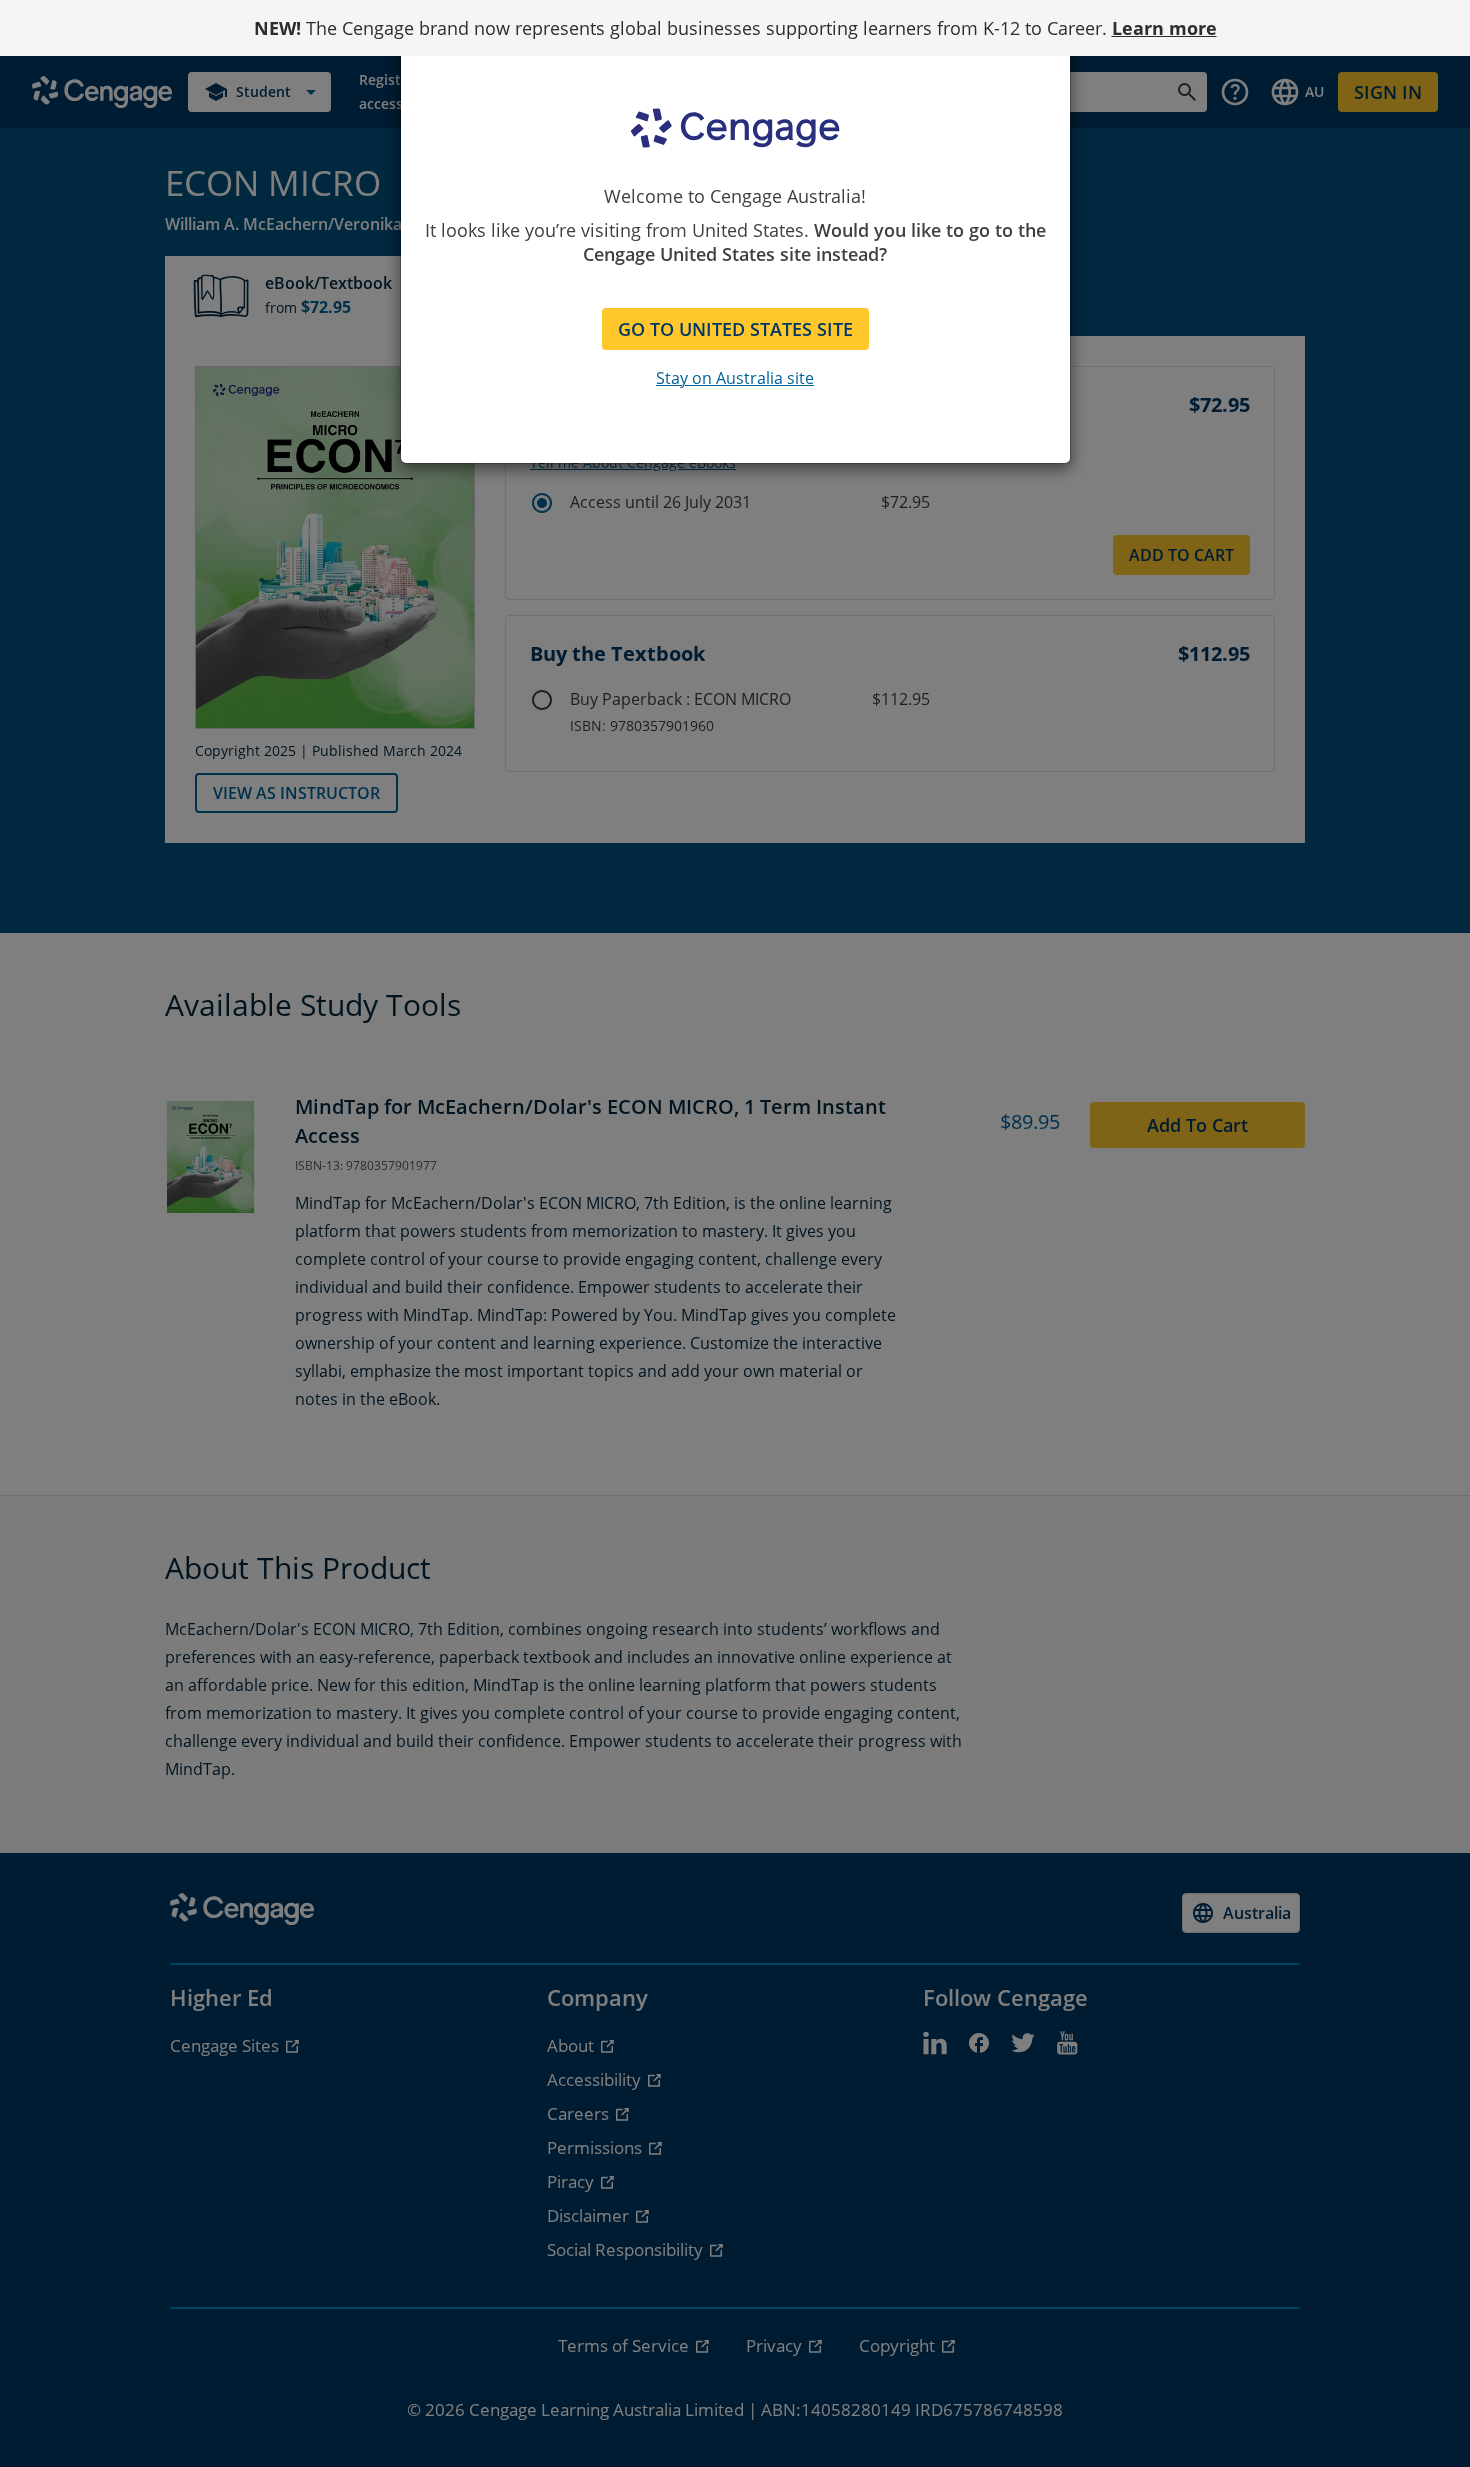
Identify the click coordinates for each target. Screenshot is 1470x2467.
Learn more (1164, 28)
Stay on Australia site (735, 378)
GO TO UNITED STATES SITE (735, 329)
